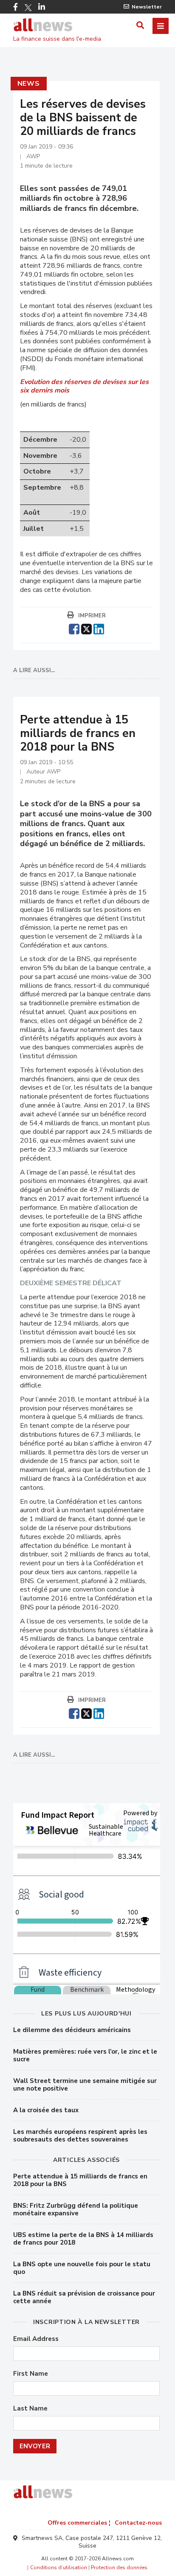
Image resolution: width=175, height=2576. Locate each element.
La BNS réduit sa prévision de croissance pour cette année (84, 2297)
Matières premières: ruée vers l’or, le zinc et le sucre (85, 2055)
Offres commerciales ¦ (79, 2523)
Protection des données (119, 2568)
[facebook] (74, 628)
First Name (31, 2374)
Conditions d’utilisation (59, 2568)
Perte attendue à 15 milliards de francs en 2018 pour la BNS (80, 2180)
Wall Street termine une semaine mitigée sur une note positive (85, 2085)
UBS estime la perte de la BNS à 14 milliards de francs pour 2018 (83, 2239)
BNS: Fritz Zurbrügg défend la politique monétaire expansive (76, 2209)
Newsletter (147, 7)
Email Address (36, 2339)
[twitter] (86, 628)
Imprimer (92, 616)
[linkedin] (99, 628)
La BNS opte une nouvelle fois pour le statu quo (82, 2268)
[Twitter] (28, 8)
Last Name (30, 2409)
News (29, 84)
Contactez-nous (138, 2523)
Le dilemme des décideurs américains (72, 2030)
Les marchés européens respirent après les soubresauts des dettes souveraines (80, 2136)
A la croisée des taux (46, 2110)
